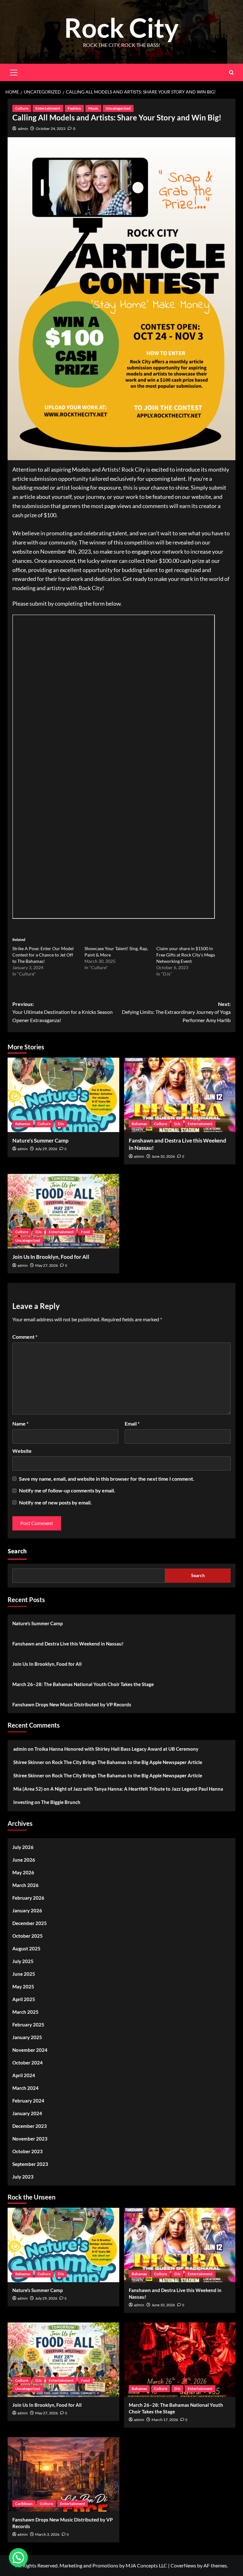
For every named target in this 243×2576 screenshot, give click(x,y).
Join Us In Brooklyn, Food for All (51, 1257)
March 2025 (25, 2012)
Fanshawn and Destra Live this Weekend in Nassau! (68, 1644)
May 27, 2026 (47, 1265)
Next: (176, 1012)
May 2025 (23, 1987)
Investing (23, 1802)
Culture (22, 108)
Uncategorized (118, 108)
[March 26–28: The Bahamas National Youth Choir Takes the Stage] (180, 2360)
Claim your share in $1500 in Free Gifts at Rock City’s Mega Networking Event (186, 955)
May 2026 (23, 1872)
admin (23, 129)
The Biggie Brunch (61, 1802)
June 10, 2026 (163, 1156)
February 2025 (28, 2025)
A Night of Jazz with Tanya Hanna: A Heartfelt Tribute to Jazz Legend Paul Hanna (137, 1789)
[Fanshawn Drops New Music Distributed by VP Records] (63, 2474)
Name (20, 1423)
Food (85, 1232)
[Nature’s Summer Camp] (63, 1095)
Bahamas (23, 1124)
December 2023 (30, 2126)
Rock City (121, 27)
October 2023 (28, 2151)
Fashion (74, 108)
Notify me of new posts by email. (55, 1502)
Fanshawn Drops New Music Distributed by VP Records (72, 1704)
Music (93, 108)
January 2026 (27, 1910)
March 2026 (25, 1885)
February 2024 (28, 2101)
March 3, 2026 (47, 2534)
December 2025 (30, 1923)
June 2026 (24, 1860)
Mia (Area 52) (28, 1789)
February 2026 (28, 1898)
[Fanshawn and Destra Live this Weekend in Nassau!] (180, 1095)
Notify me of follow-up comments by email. (67, 1490)
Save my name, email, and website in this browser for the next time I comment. (107, 1479)
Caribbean (24, 2504)
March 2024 (25, 2088)
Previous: (62, 1012)
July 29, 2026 (46, 1149)
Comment (25, 1337)
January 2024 (27, 2113)
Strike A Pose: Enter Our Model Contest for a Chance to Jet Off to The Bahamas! (43, 955)
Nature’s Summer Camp (40, 1140)
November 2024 (30, 2050)
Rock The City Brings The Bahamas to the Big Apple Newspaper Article (127, 1762)
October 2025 (28, 1936)
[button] (18, 2558)
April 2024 (24, 2075)
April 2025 (24, 1999)
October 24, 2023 (51, 129)
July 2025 (23, 1961)
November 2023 (30, 2139)
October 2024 (28, 2063)
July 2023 (23, 2177)
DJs (61, 1124)
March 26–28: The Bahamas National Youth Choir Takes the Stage (83, 1684)
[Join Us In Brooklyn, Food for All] (63, 1211)
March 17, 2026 (165, 2420)
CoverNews (183, 2565)
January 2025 (27, 2037)
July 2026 (23, 1847)
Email (132, 1423)
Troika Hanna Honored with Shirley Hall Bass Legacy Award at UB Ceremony (116, 1749)
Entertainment (48, 108)
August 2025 (26, 1948)
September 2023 (30, 2164)
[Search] (231, 72)
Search (17, 1551)
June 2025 (24, 1974)
